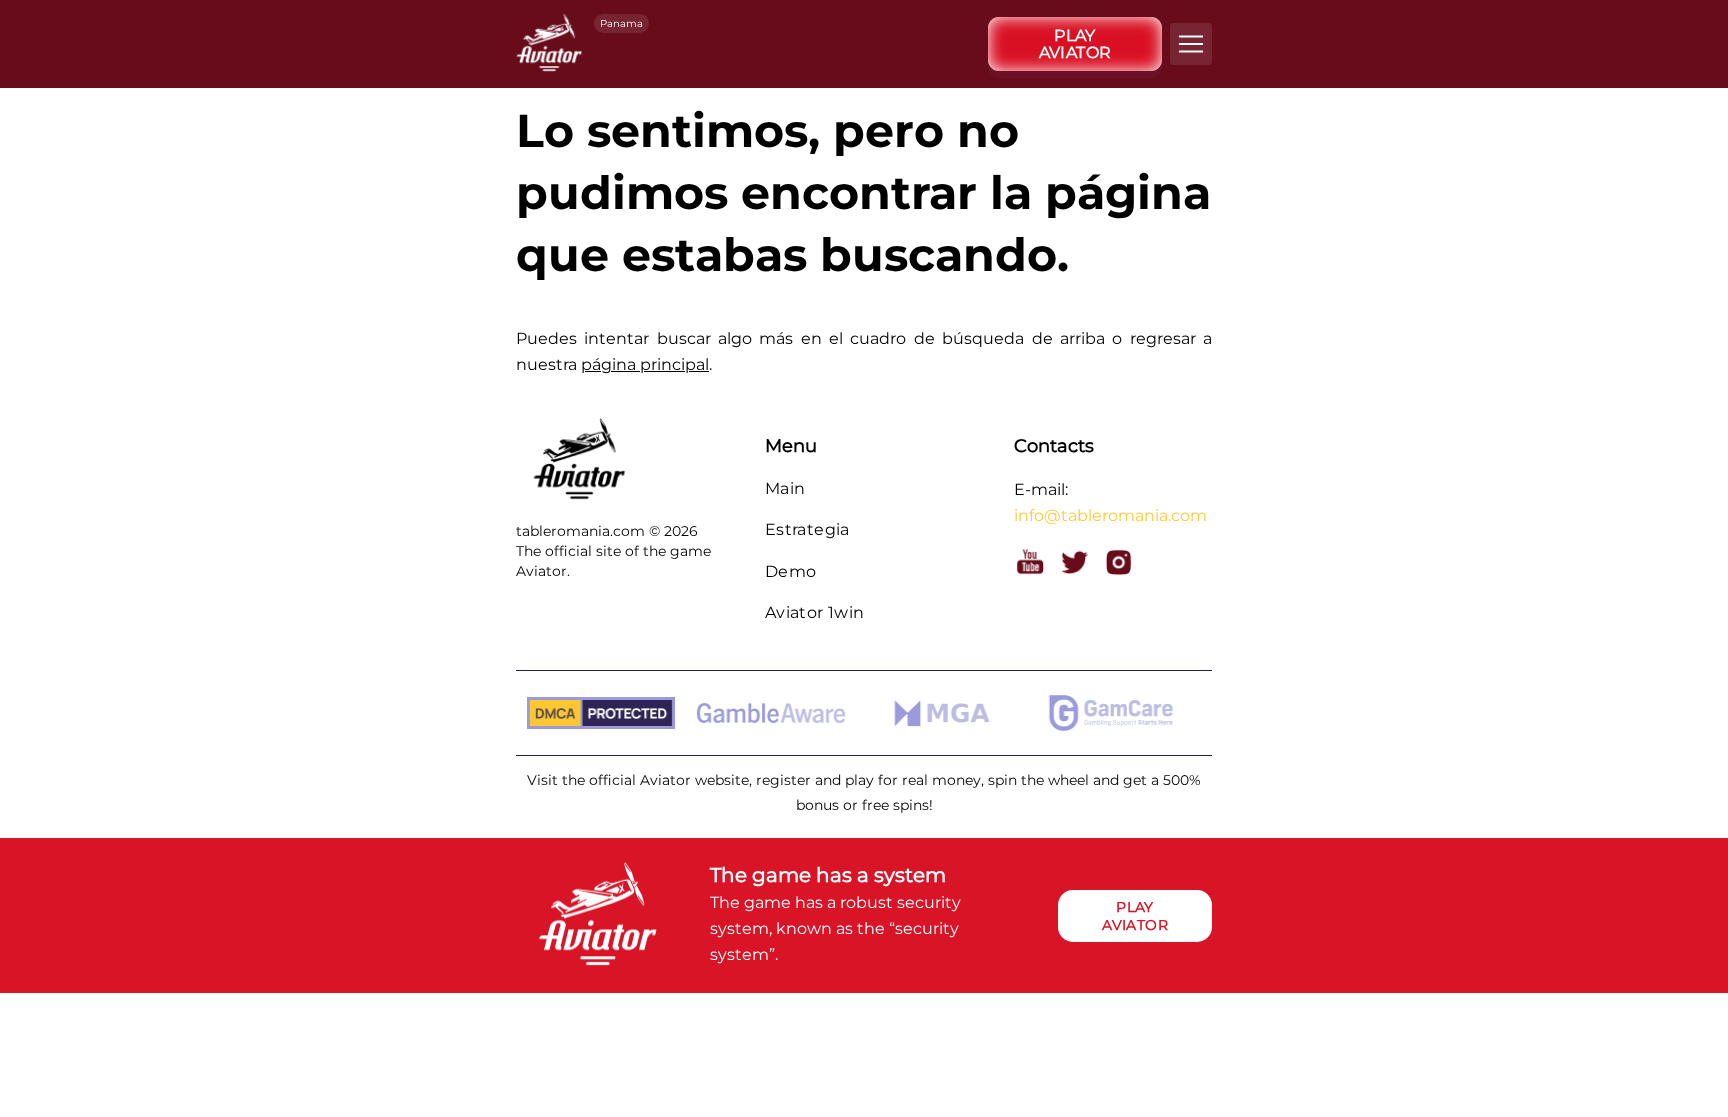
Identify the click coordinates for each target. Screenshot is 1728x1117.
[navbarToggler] (1191, 44)
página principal (645, 364)
